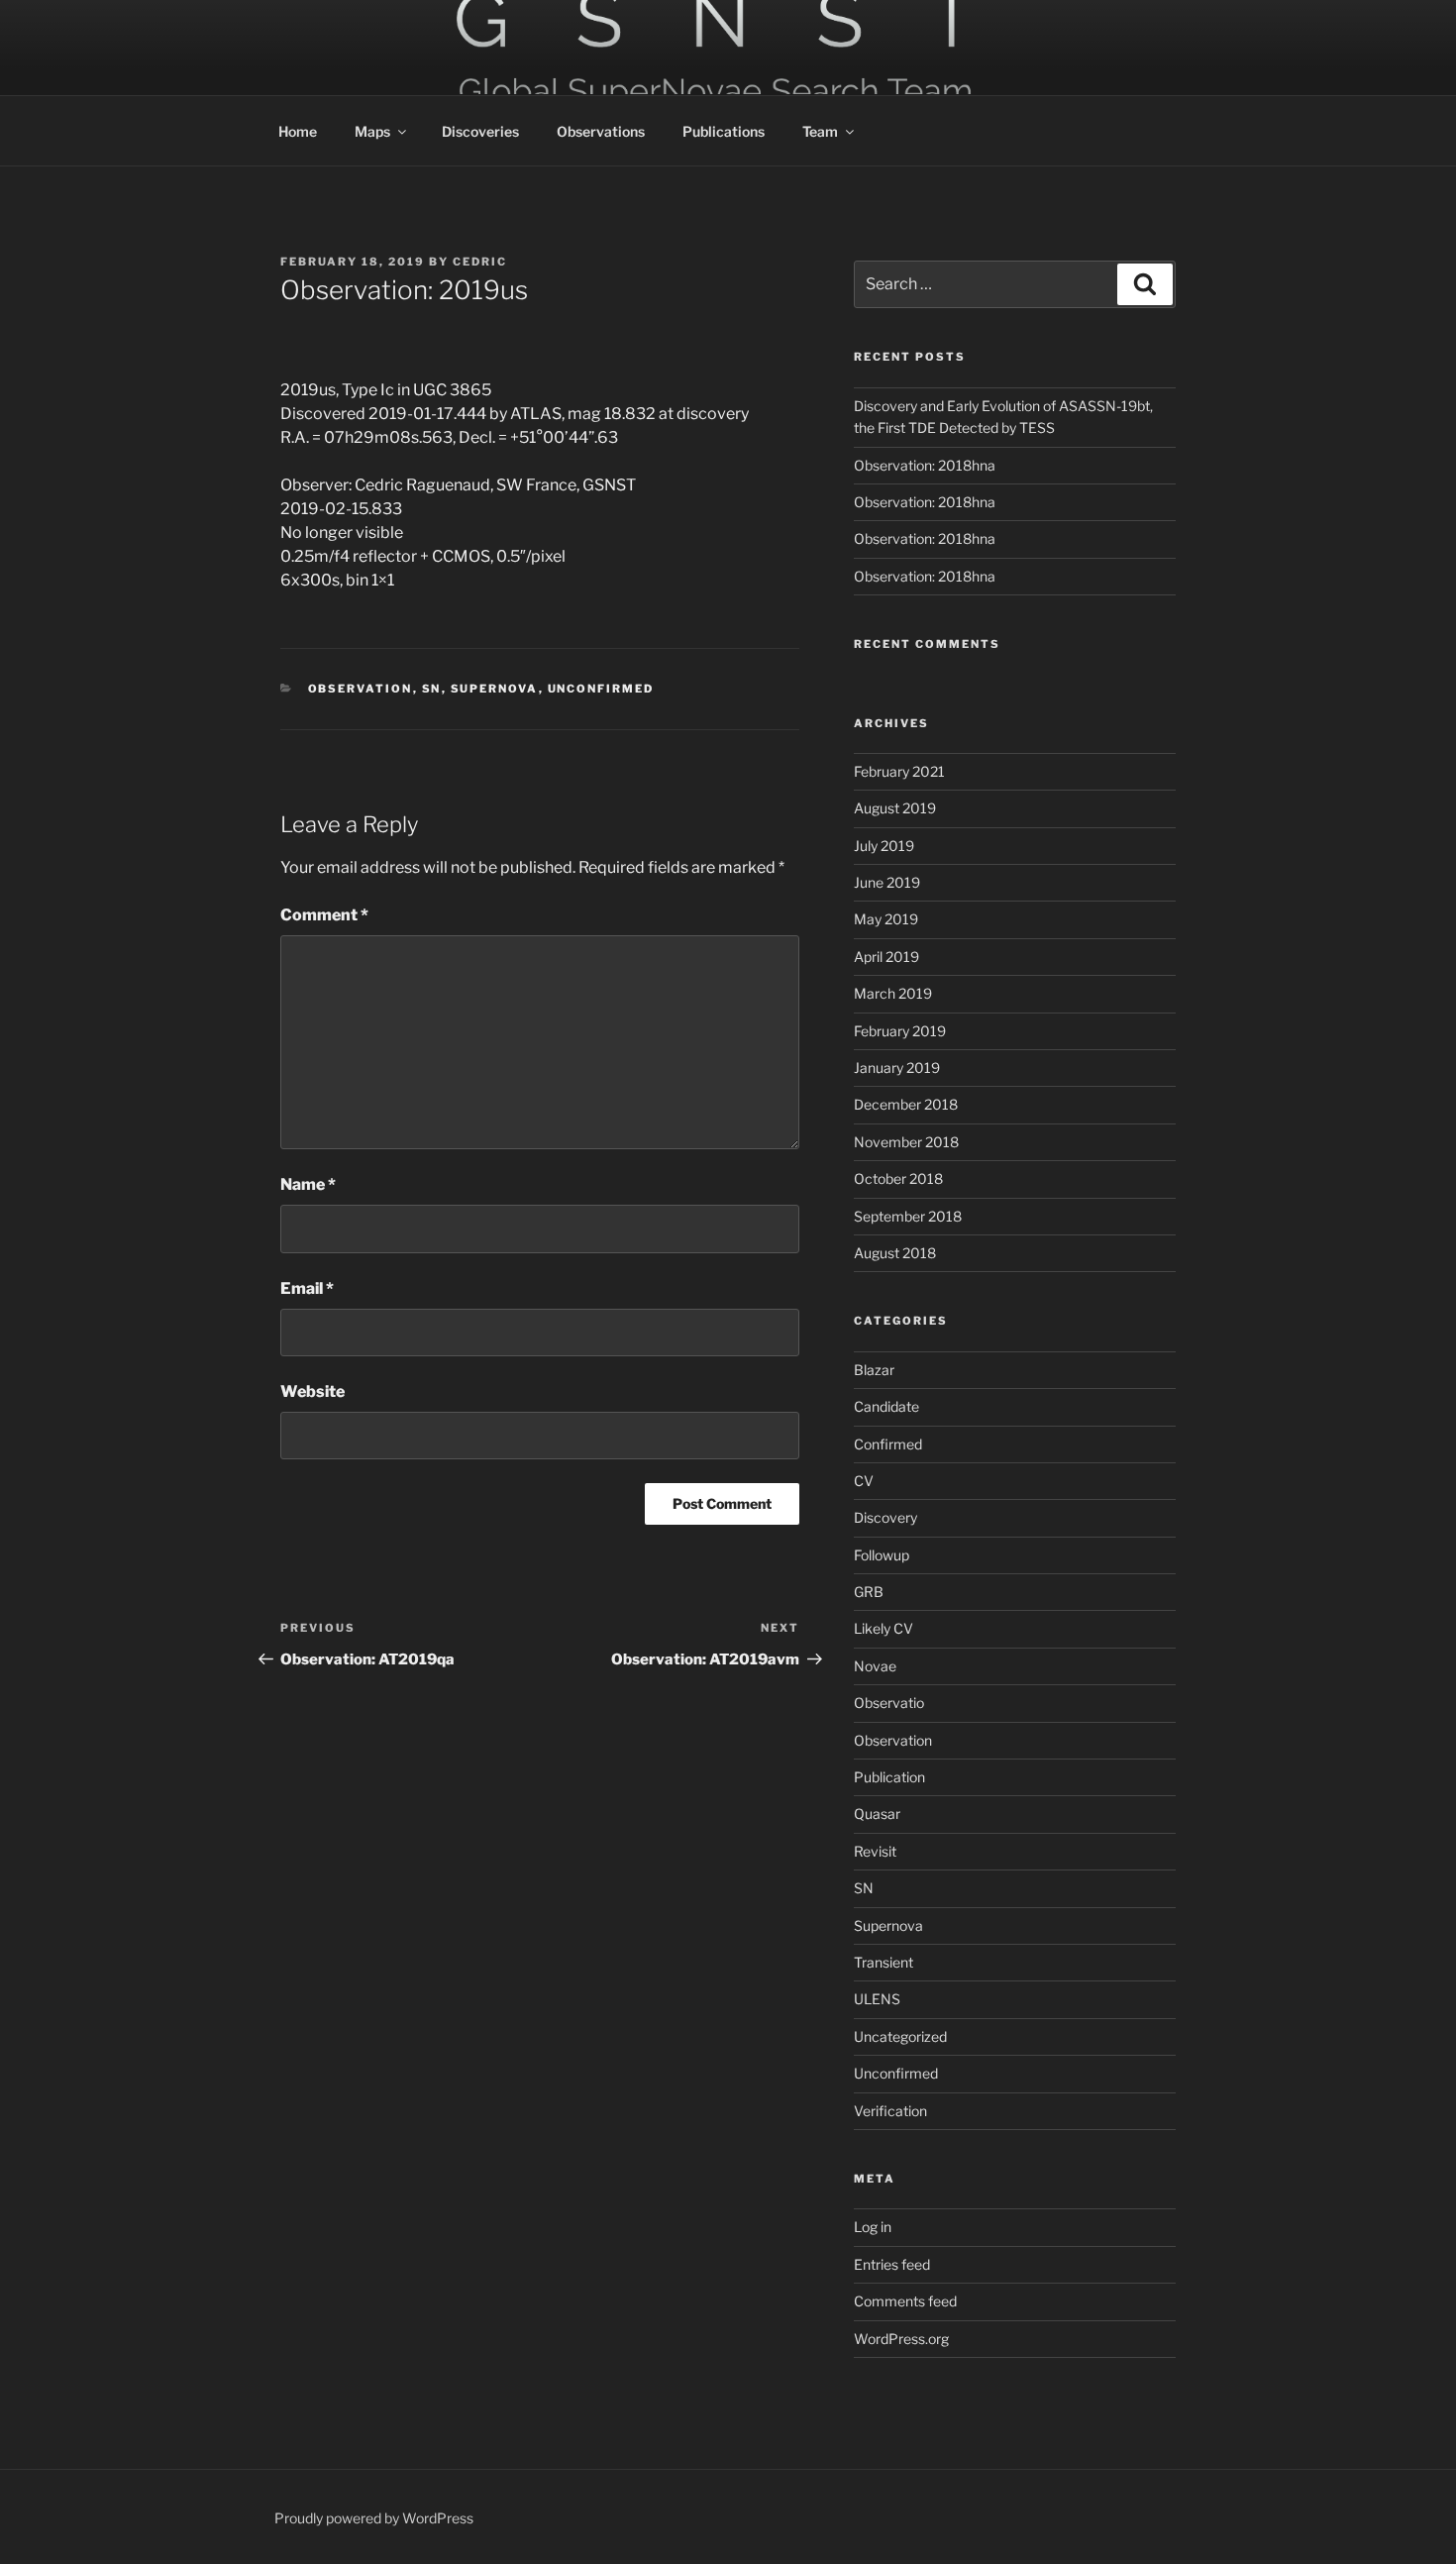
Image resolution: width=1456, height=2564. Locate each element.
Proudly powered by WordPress (374, 2518)
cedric (480, 262)
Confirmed (888, 1444)
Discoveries (480, 131)
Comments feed (905, 2301)
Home (298, 131)
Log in (873, 2227)
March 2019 (893, 993)
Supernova (495, 689)
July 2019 (884, 846)
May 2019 (886, 919)
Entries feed (892, 2264)
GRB (869, 1592)
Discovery (885, 1517)
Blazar (874, 1370)
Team (820, 131)
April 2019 (886, 957)
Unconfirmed (601, 689)
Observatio (889, 1703)
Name (308, 1184)
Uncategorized (900, 2036)
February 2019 (900, 1031)
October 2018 (898, 1178)
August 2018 (895, 1253)
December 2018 (906, 1104)
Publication (889, 1777)
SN (432, 689)
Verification (890, 2111)
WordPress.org (901, 2339)
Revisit (875, 1851)
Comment (324, 915)
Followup (882, 1555)
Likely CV (884, 1628)
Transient (884, 1962)
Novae (875, 1666)
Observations (601, 131)
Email (307, 1288)
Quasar (877, 1814)
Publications (724, 131)
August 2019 (895, 808)
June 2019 (887, 882)
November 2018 (906, 1142)
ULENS (877, 1999)
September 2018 (908, 1216)
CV (864, 1481)
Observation (361, 689)
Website (312, 1391)
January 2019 (897, 1068)
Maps (372, 131)
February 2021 (899, 771)
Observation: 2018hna (925, 465)
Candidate (886, 1406)
